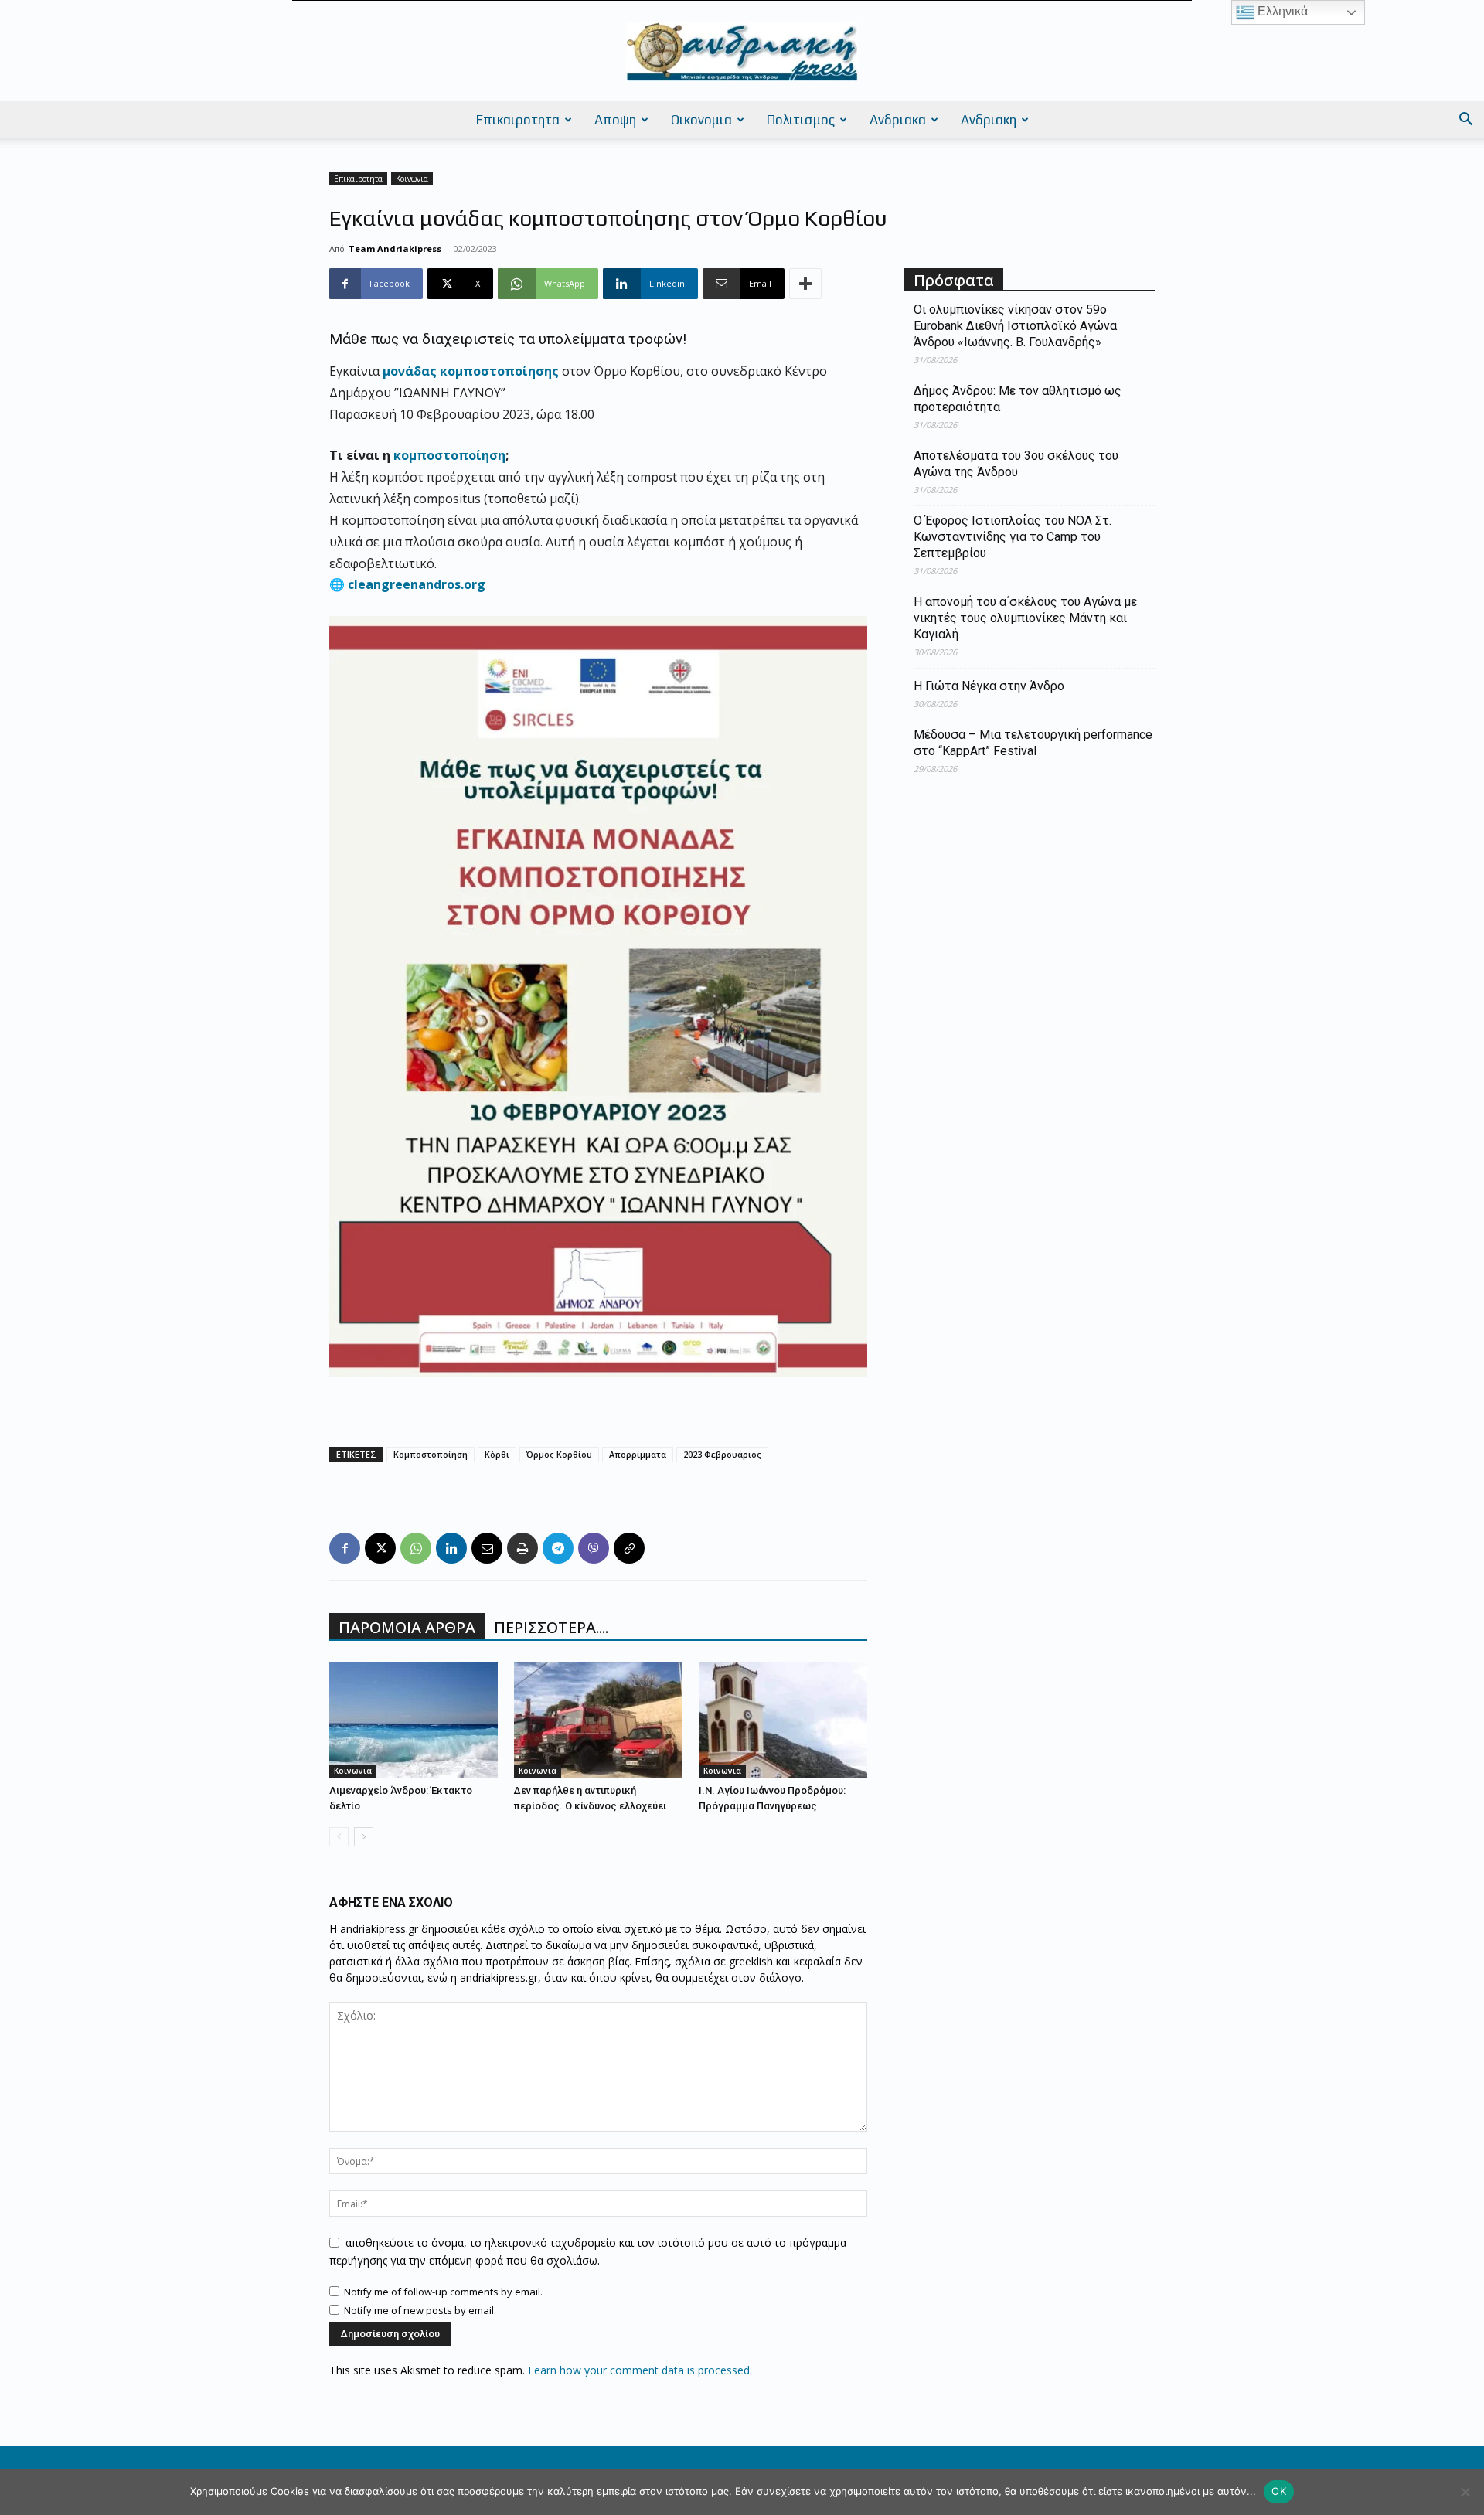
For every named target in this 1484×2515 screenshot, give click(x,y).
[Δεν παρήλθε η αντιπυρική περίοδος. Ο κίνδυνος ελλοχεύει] (598, 1720)
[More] (805, 284)
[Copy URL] (629, 1548)
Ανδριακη (989, 120)
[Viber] (594, 1548)
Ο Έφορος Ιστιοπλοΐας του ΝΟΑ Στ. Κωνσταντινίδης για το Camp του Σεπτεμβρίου (1013, 537)
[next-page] (364, 1837)
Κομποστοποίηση (431, 1454)
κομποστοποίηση (449, 455)
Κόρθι (497, 1454)
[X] (380, 1548)
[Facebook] (345, 1548)
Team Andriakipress (395, 248)
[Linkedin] (451, 1548)
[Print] (522, 1548)
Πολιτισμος (801, 120)
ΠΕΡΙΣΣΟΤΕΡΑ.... (551, 1627)
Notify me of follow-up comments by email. (443, 2292)
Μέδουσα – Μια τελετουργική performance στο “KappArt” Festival (1033, 743)
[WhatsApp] (416, 1548)
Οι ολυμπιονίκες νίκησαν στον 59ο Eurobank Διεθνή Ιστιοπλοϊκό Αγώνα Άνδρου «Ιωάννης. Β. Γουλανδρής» (1015, 326)
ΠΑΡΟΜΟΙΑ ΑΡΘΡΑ (407, 1627)
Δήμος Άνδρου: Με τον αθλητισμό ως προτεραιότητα (1018, 399)
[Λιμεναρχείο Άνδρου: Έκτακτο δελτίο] (414, 1720)
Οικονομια (701, 120)
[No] (1465, 2492)
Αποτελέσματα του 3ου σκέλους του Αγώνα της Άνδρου (1016, 464)
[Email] (487, 1548)
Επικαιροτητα (518, 120)
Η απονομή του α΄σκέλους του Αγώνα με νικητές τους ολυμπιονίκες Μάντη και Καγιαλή (1025, 618)
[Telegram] (558, 1548)
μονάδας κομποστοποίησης (471, 371)
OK (1279, 2491)
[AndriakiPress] (742, 52)
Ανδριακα (898, 120)
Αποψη (615, 120)
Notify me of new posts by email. (420, 2310)
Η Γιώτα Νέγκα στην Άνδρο (989, 686)
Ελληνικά (1281, 11)
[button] (1465, 121)
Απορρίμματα (638, 1454)
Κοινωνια (412, 179)
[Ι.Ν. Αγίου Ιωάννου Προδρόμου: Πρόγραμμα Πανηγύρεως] (783, 1720)
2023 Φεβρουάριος (722, 1454)
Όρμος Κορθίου (559, 1454)
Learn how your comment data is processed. (640, 2370)
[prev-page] (339, 1837)
